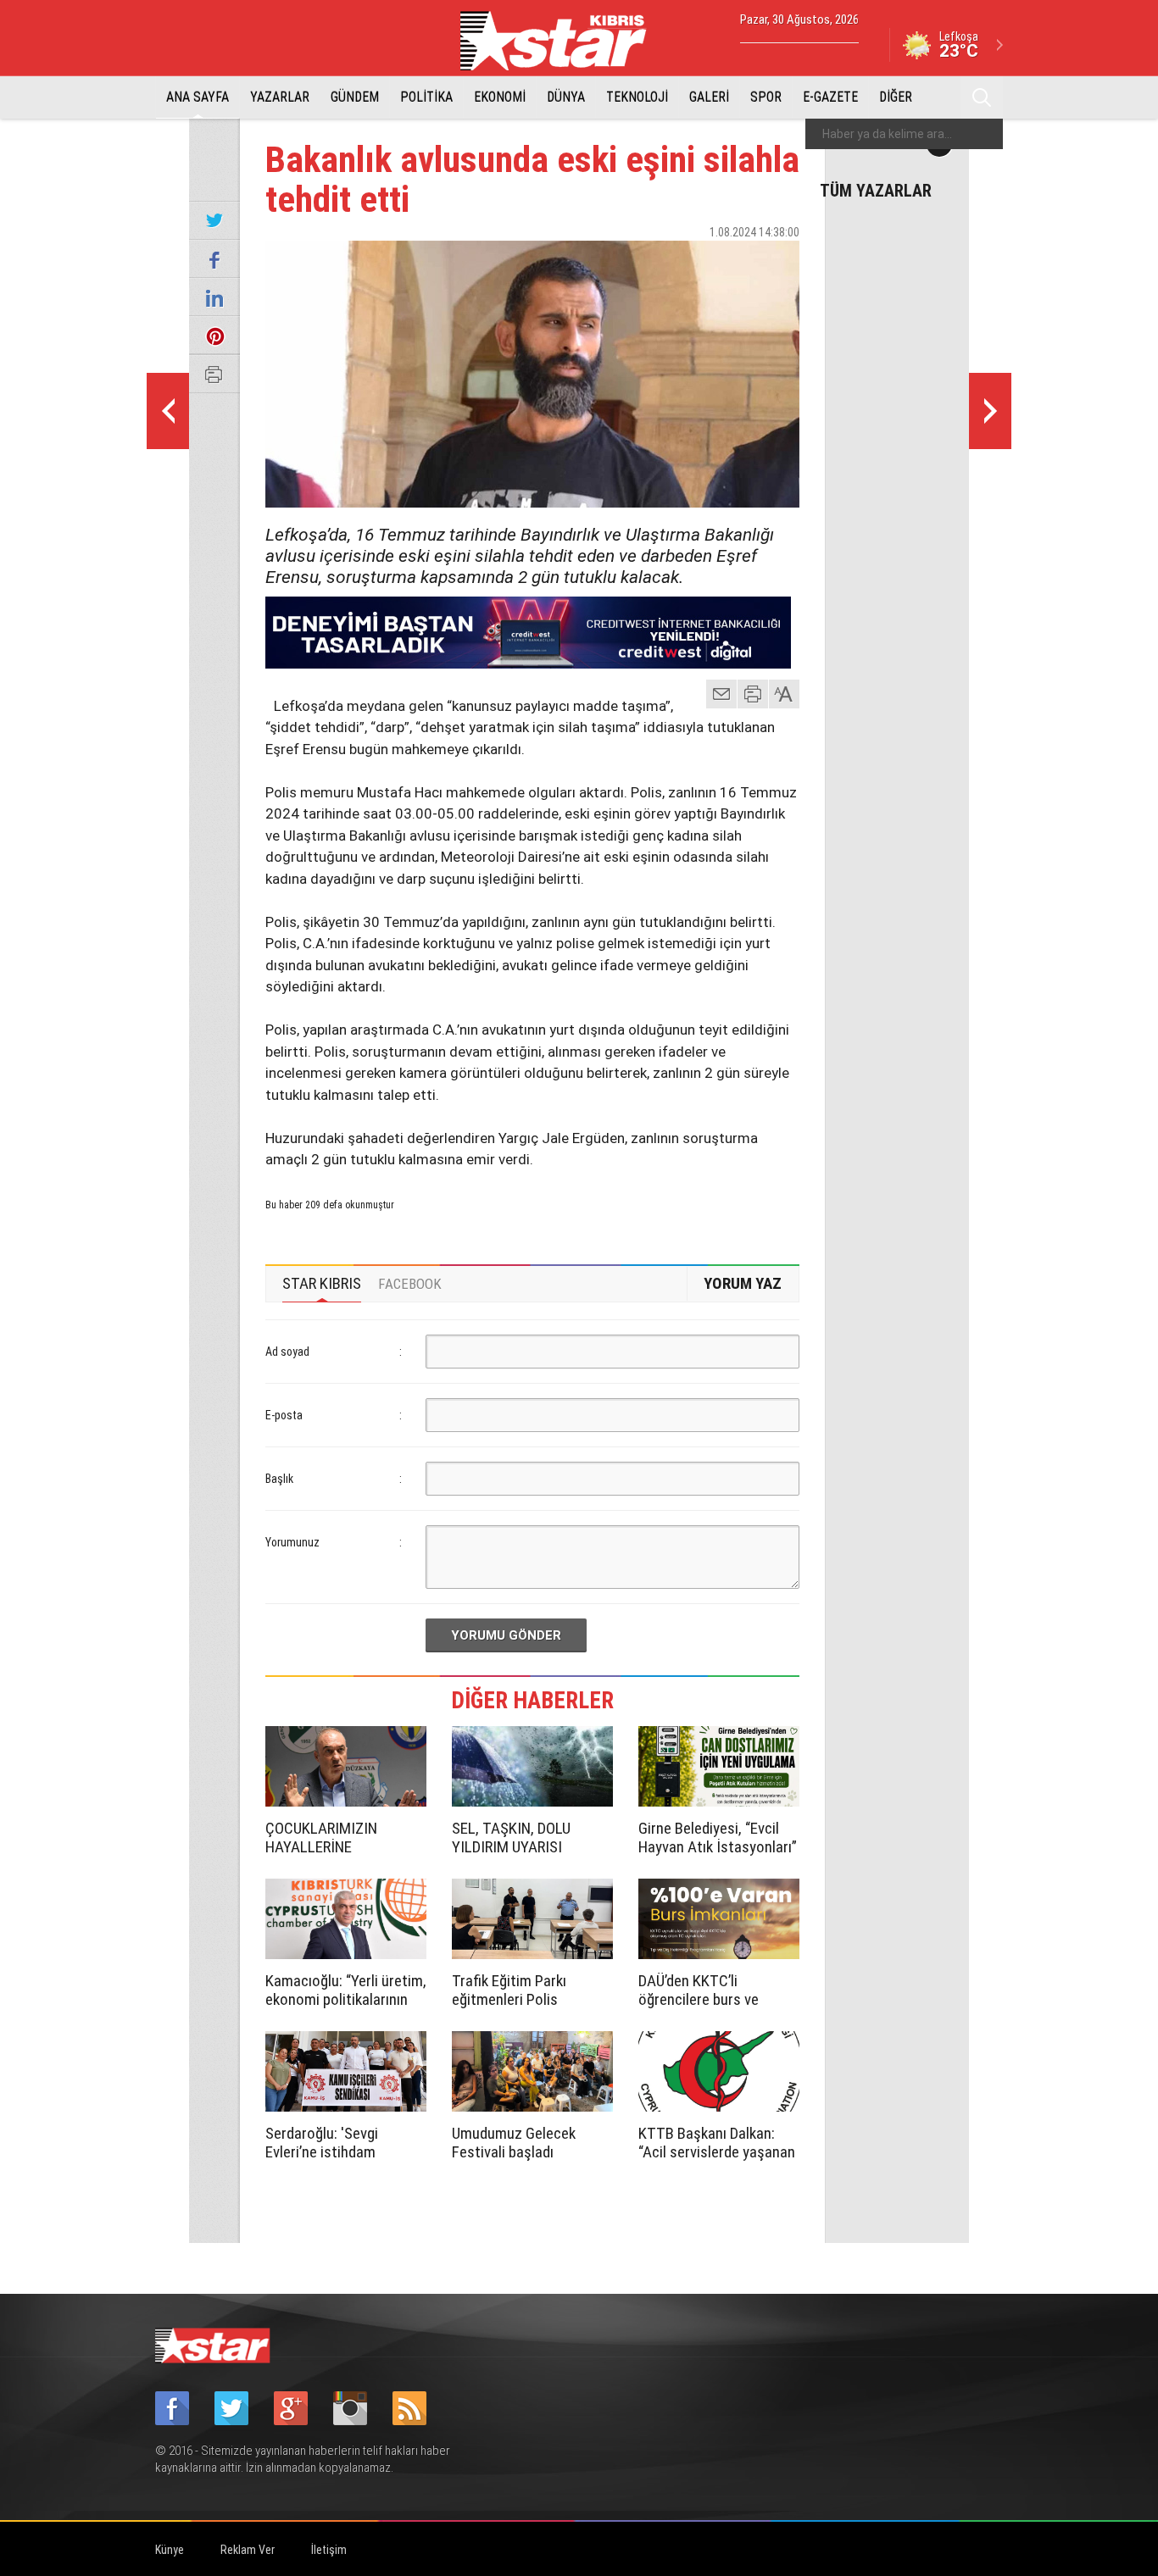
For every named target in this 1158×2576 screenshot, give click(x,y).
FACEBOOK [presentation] (410, 1284)
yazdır (753, 694)
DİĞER (896, 97)
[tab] (322, 1284)
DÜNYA (566, 97)
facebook (693, 262)
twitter (736, 262)
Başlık (279, 1479)
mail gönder (721, 694)
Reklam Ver (248, 2550)
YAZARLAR (280, 97)
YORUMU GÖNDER (506, 1635)
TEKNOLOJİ (637, 97)
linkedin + (778, 262)
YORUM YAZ (743, 1283)
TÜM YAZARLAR (876, 190)
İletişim (329, 2550)
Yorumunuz (292, 1542)
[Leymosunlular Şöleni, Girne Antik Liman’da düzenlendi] (168, 411)
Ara (982, 97)
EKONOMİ (500, 97)
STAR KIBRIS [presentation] (322, 1283)
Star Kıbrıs (563, 41)
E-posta (284, 1415)
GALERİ (709, 97)
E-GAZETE (830, 97)
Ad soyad (287, 1352)
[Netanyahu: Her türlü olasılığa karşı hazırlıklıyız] (990, 411)
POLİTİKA (426, 97)
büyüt (785, 694)
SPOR (766, 97)
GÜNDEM (355, 97)
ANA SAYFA (198, 97)
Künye (170, 2550)
